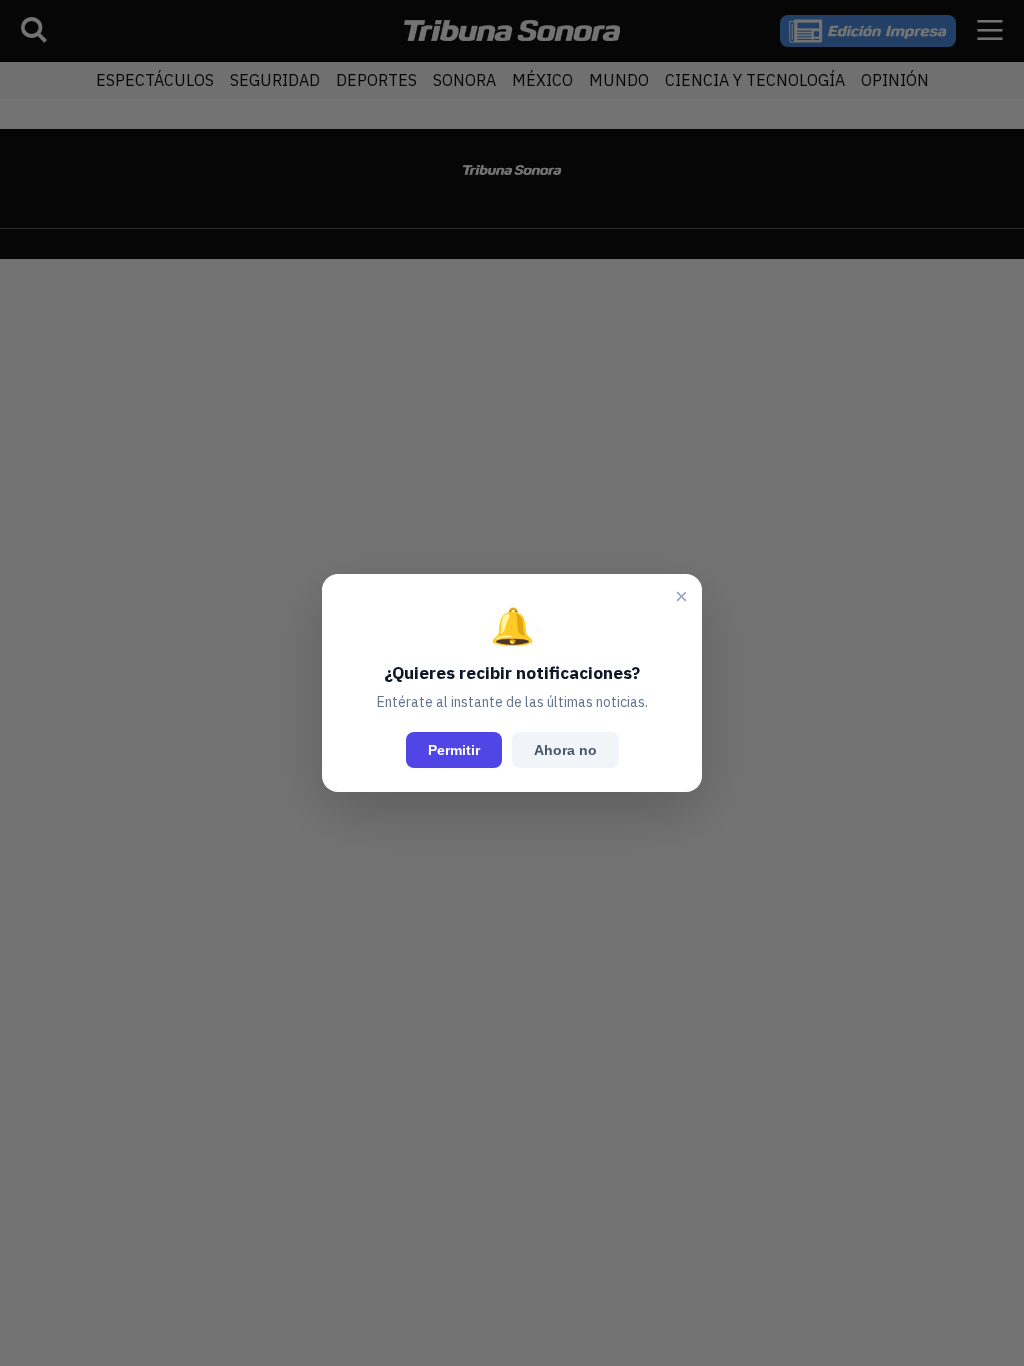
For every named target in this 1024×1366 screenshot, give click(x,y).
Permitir (454, 750)
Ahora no (565, 750)
